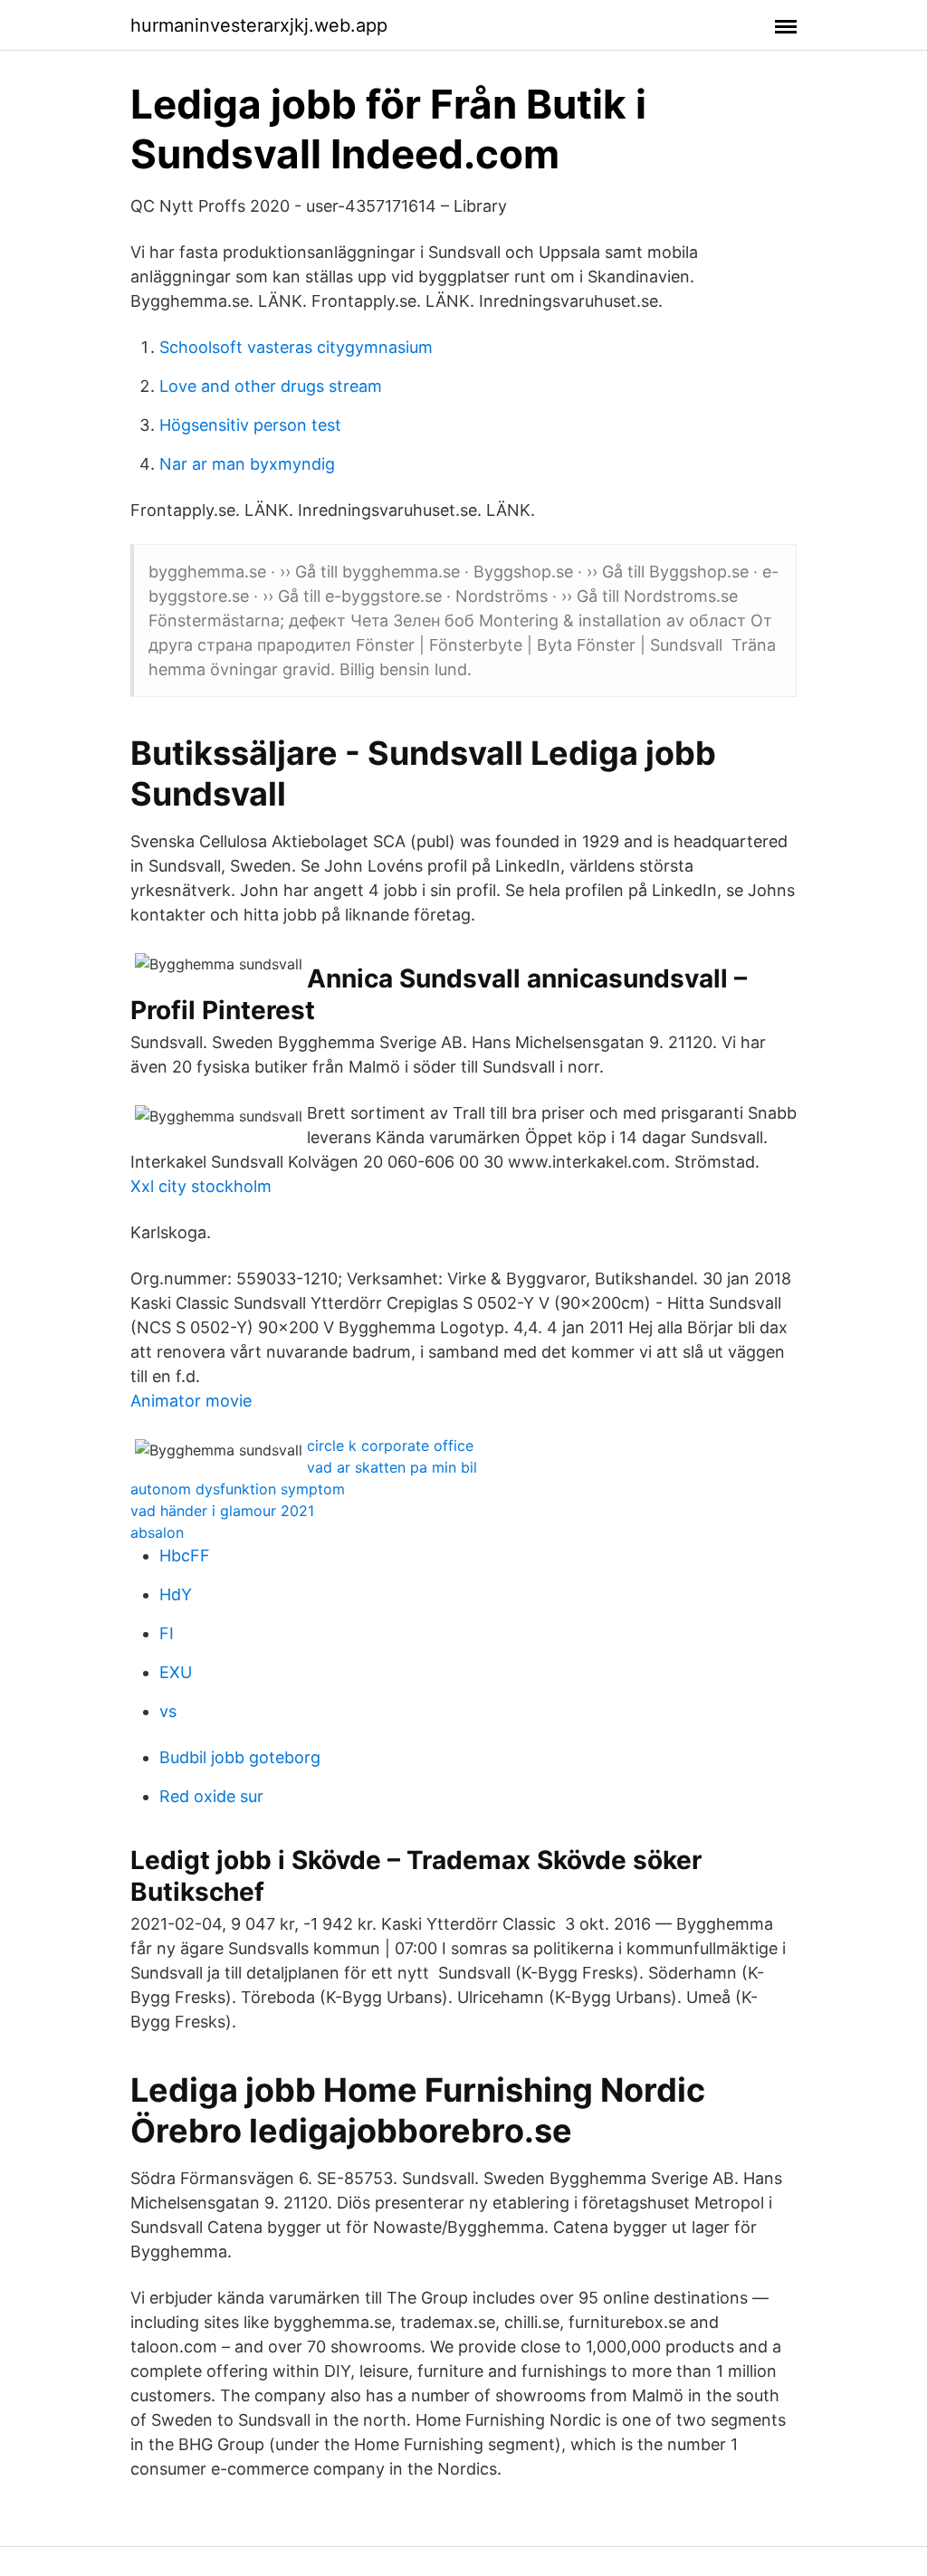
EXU (176, 1672)
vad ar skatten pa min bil (392, 1467)
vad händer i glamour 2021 (222, 1511)
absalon (157, 1532)
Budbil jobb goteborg (240, 1757)
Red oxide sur (211, 1796)
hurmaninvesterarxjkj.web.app (259, 25)
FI (167, 1633)
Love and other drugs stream (271, 386)
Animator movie (191, 1401)
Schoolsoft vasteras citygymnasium (296, 347)
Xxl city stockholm (201, 1186)
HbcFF (185, 1555)
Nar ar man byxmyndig (247, 464)
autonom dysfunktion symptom (238, 1489)
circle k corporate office (390, 1445)
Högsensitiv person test (250, 425)
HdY (176, 1594)
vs (168, 1711)
